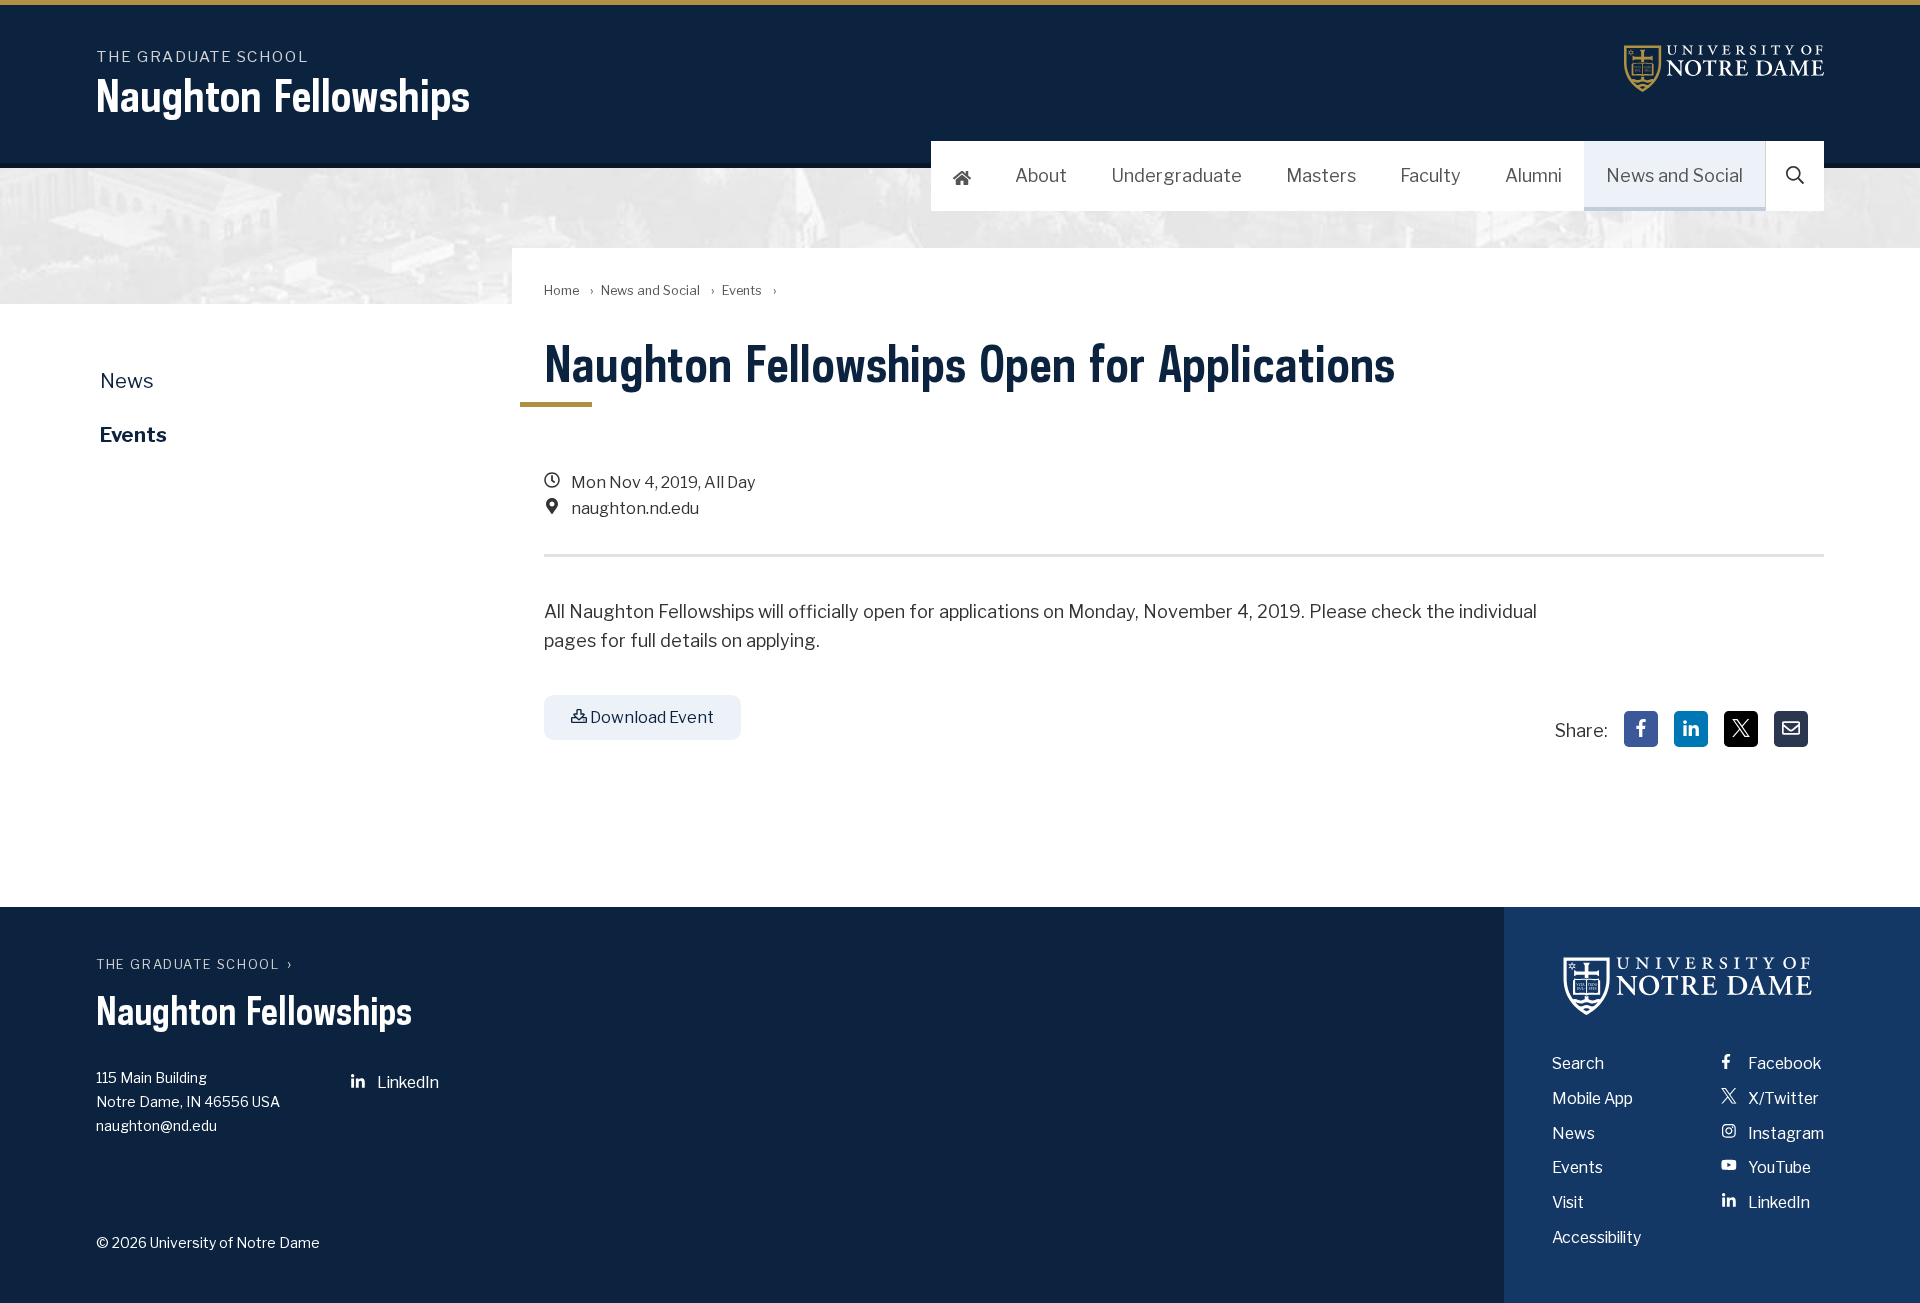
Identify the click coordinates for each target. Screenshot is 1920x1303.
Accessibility (1596, 1237)
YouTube (1778, 1167)
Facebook (1783, 1063)
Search (1578, 1063)
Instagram (1784, 1133)
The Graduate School (187, 964)
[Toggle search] (1795, 176)
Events (742, 290)
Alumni (1533, 175)
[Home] (962, 176)
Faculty (1430, 175)
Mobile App (1592, 1098)
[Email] (1791, 729)
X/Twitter (1782, 1098)
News (127, 381)
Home (561, 290)
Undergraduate (1176, 175)
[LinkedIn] (1691, 729)
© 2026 (121, 1242)
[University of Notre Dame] (1688, 985)
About (1041, 175)
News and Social (1674, 175)
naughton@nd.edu (156, 1125)
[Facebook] (1641, 729)
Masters (1321, 175)
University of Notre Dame (1724, 68)
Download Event (650, 717)
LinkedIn (406, 1082)
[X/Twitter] (1741, 729)
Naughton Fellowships (283, 95)
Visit (1568, 1202)
